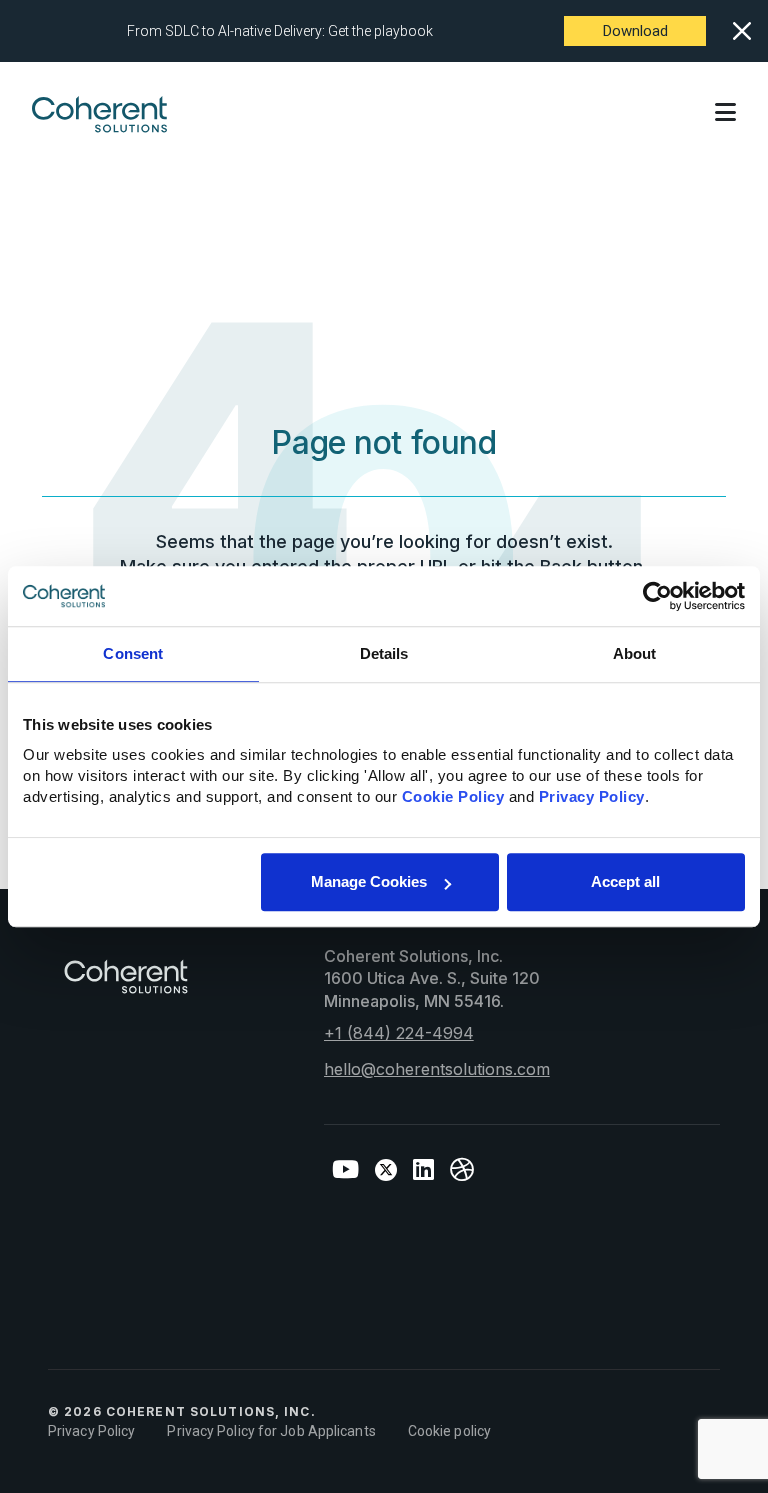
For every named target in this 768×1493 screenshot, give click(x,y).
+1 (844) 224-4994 (399, 1033)
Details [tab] (384, 653)
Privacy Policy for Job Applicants (271, 1431)
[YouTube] (345, 1170)
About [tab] (635, 653)
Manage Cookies (369, 881)
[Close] (742, 31)
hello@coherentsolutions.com (437, 1069)
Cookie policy (449, 1431)
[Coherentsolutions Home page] (126, 987)
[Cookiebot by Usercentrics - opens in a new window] (657, 596)
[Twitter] (386, 1170)
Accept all (625, 881)
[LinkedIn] (423, 1170)
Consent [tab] (133, 653)
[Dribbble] (462, 1170)
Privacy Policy (91, 1431)
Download (635, 31)
